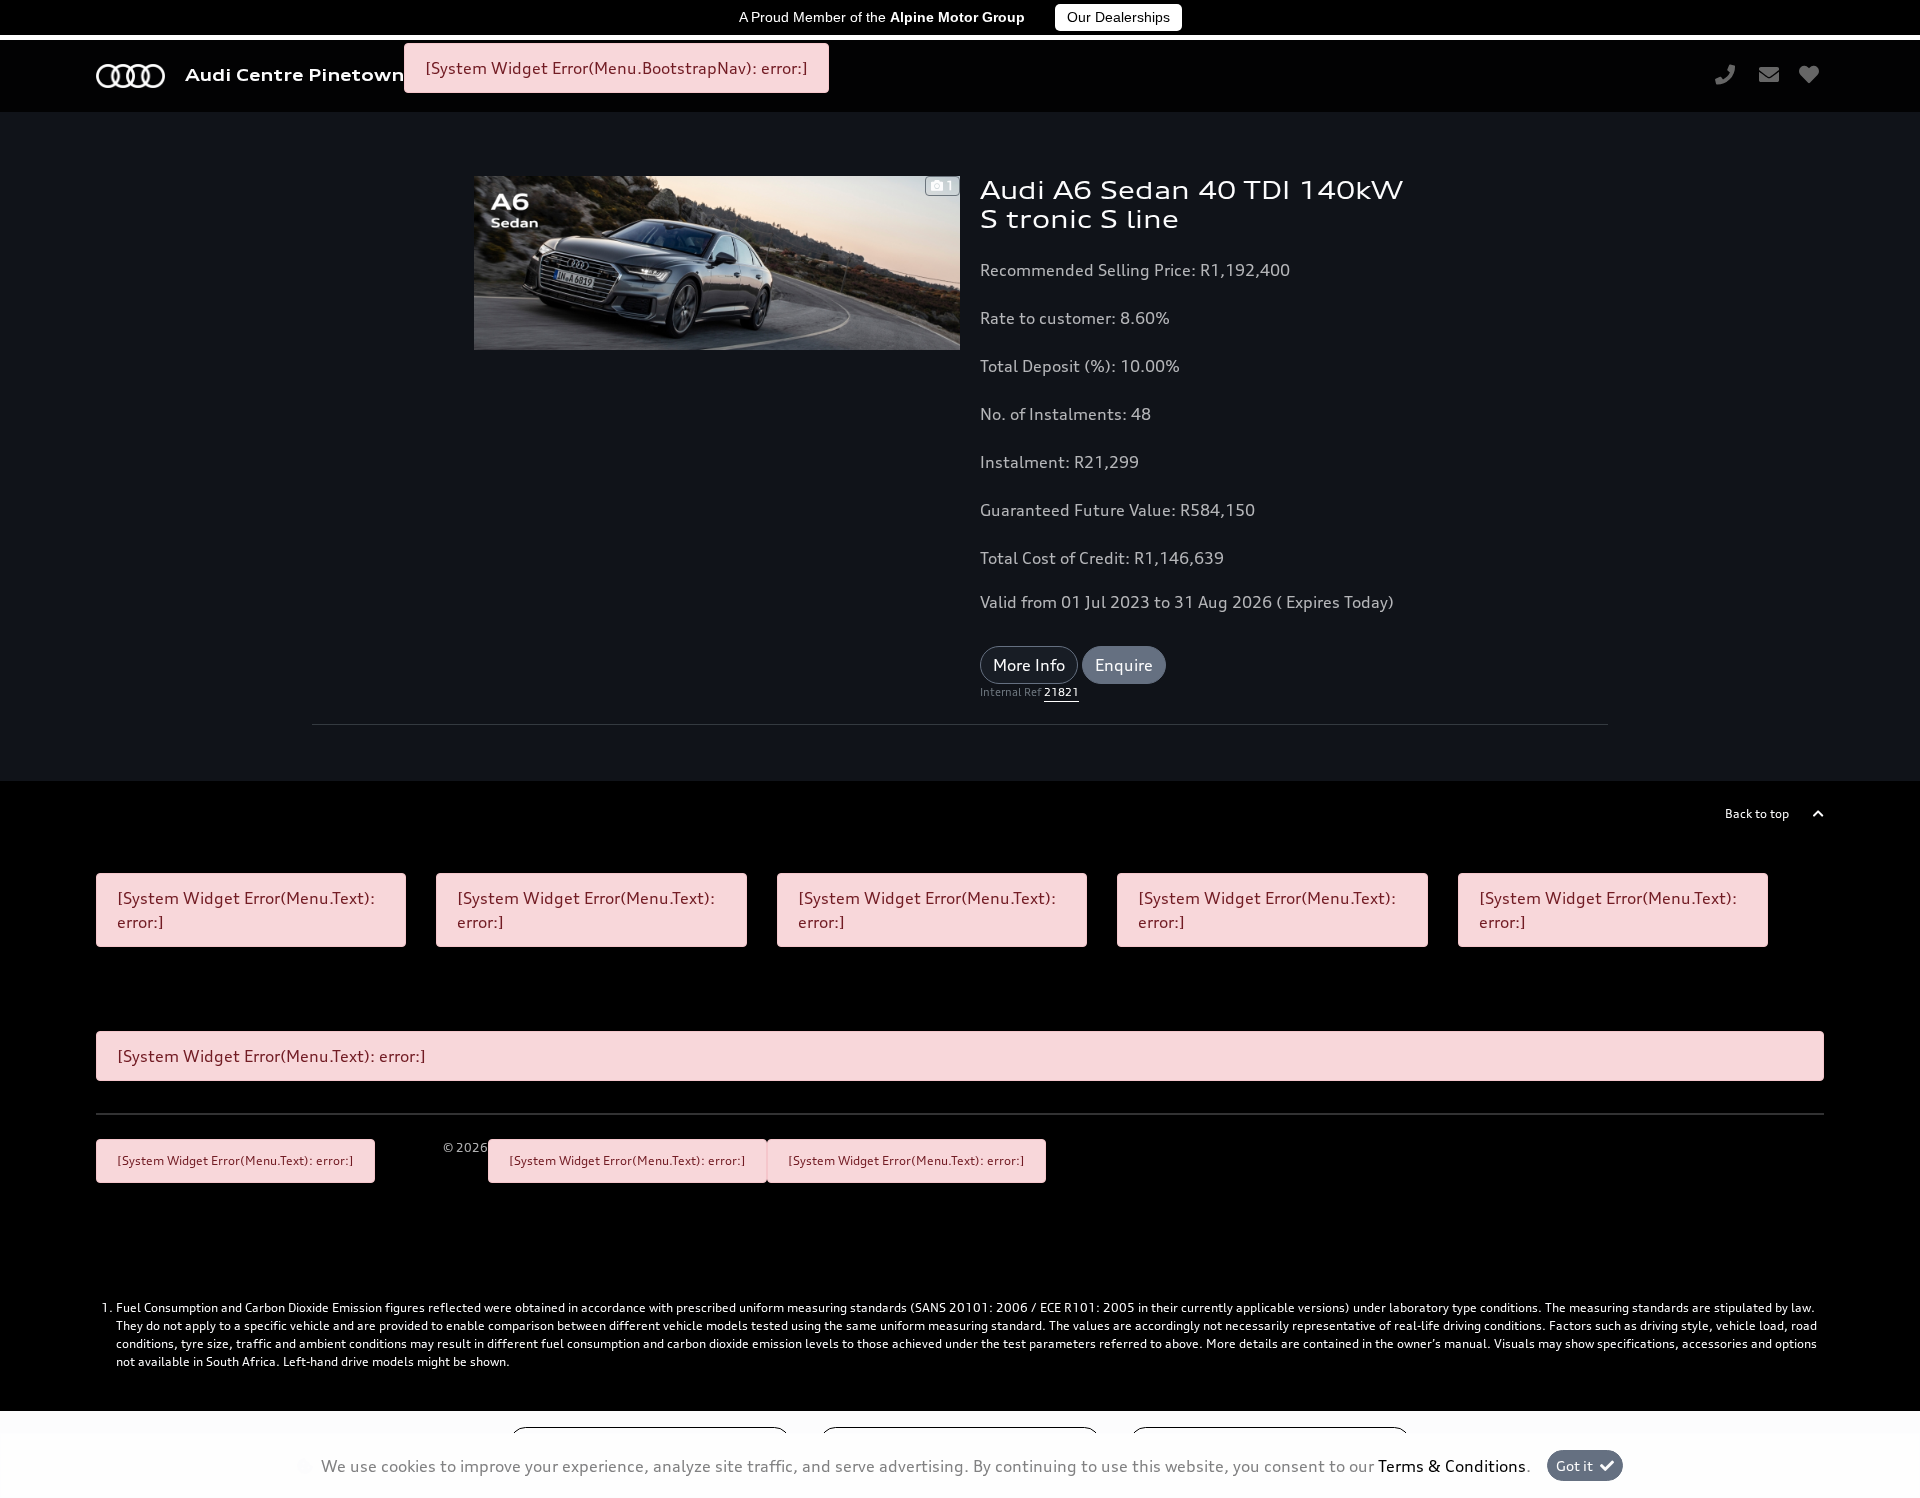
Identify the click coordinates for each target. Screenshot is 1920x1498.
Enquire (1124, 665)
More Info (1029, 665)
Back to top (1757, 813)
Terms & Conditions (1452, 1466)
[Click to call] (1725, 76)
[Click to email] (1769, 76)
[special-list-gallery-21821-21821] (717, 261)
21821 (1061, 692)
